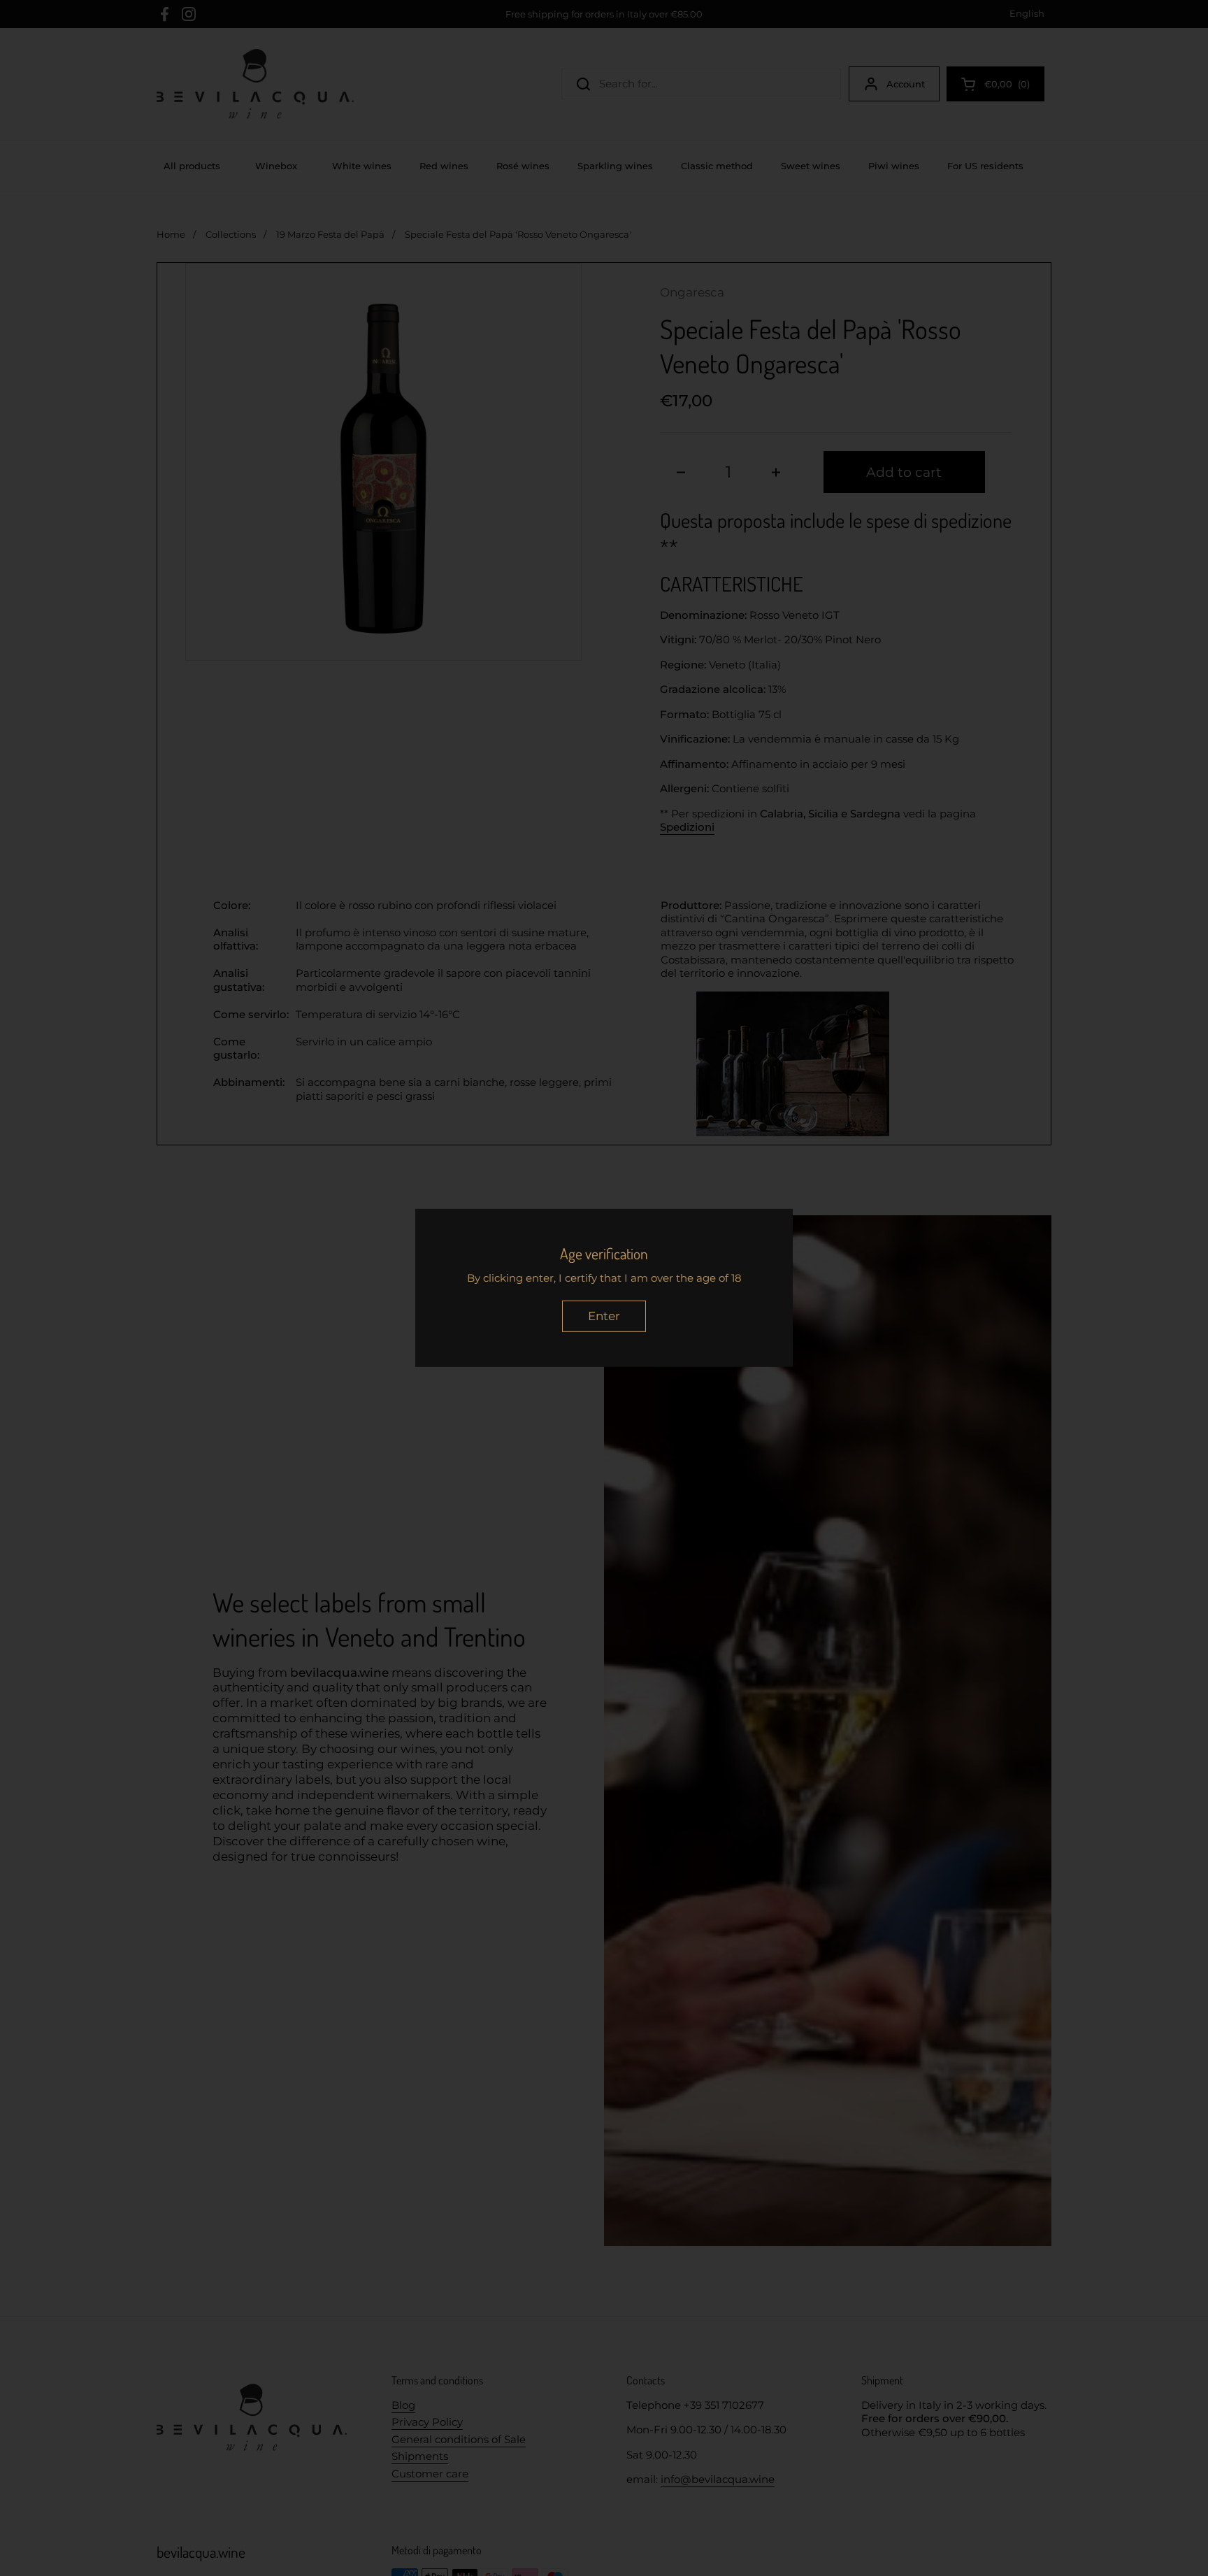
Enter (604, 1316)
